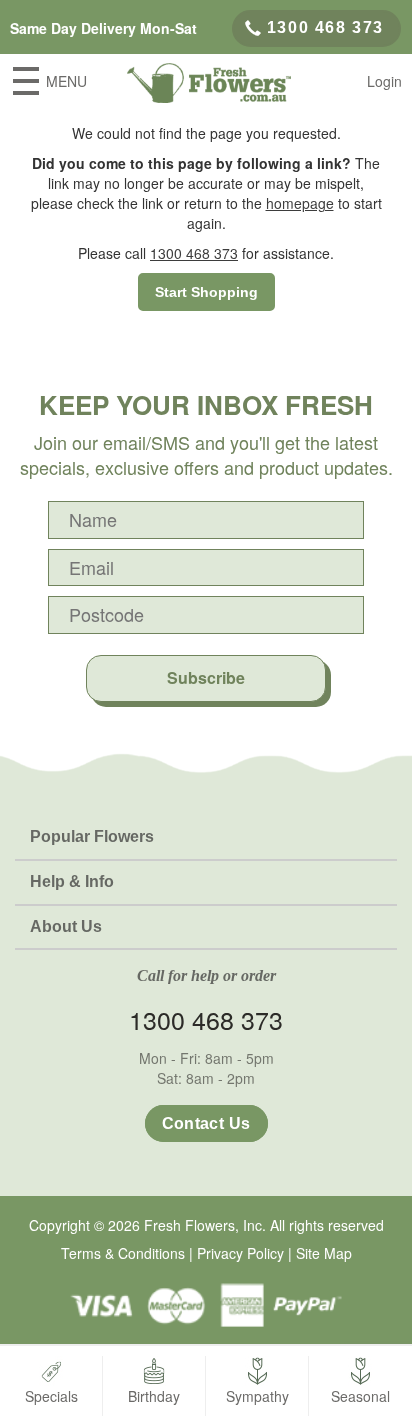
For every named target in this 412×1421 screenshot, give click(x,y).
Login (384, 81)
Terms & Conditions (123, 1253)
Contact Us (206, 1123)
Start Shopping (206, 292)
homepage (300, 203)
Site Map (324, 1253)
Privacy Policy (240, 1253)
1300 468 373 (325, 27)
